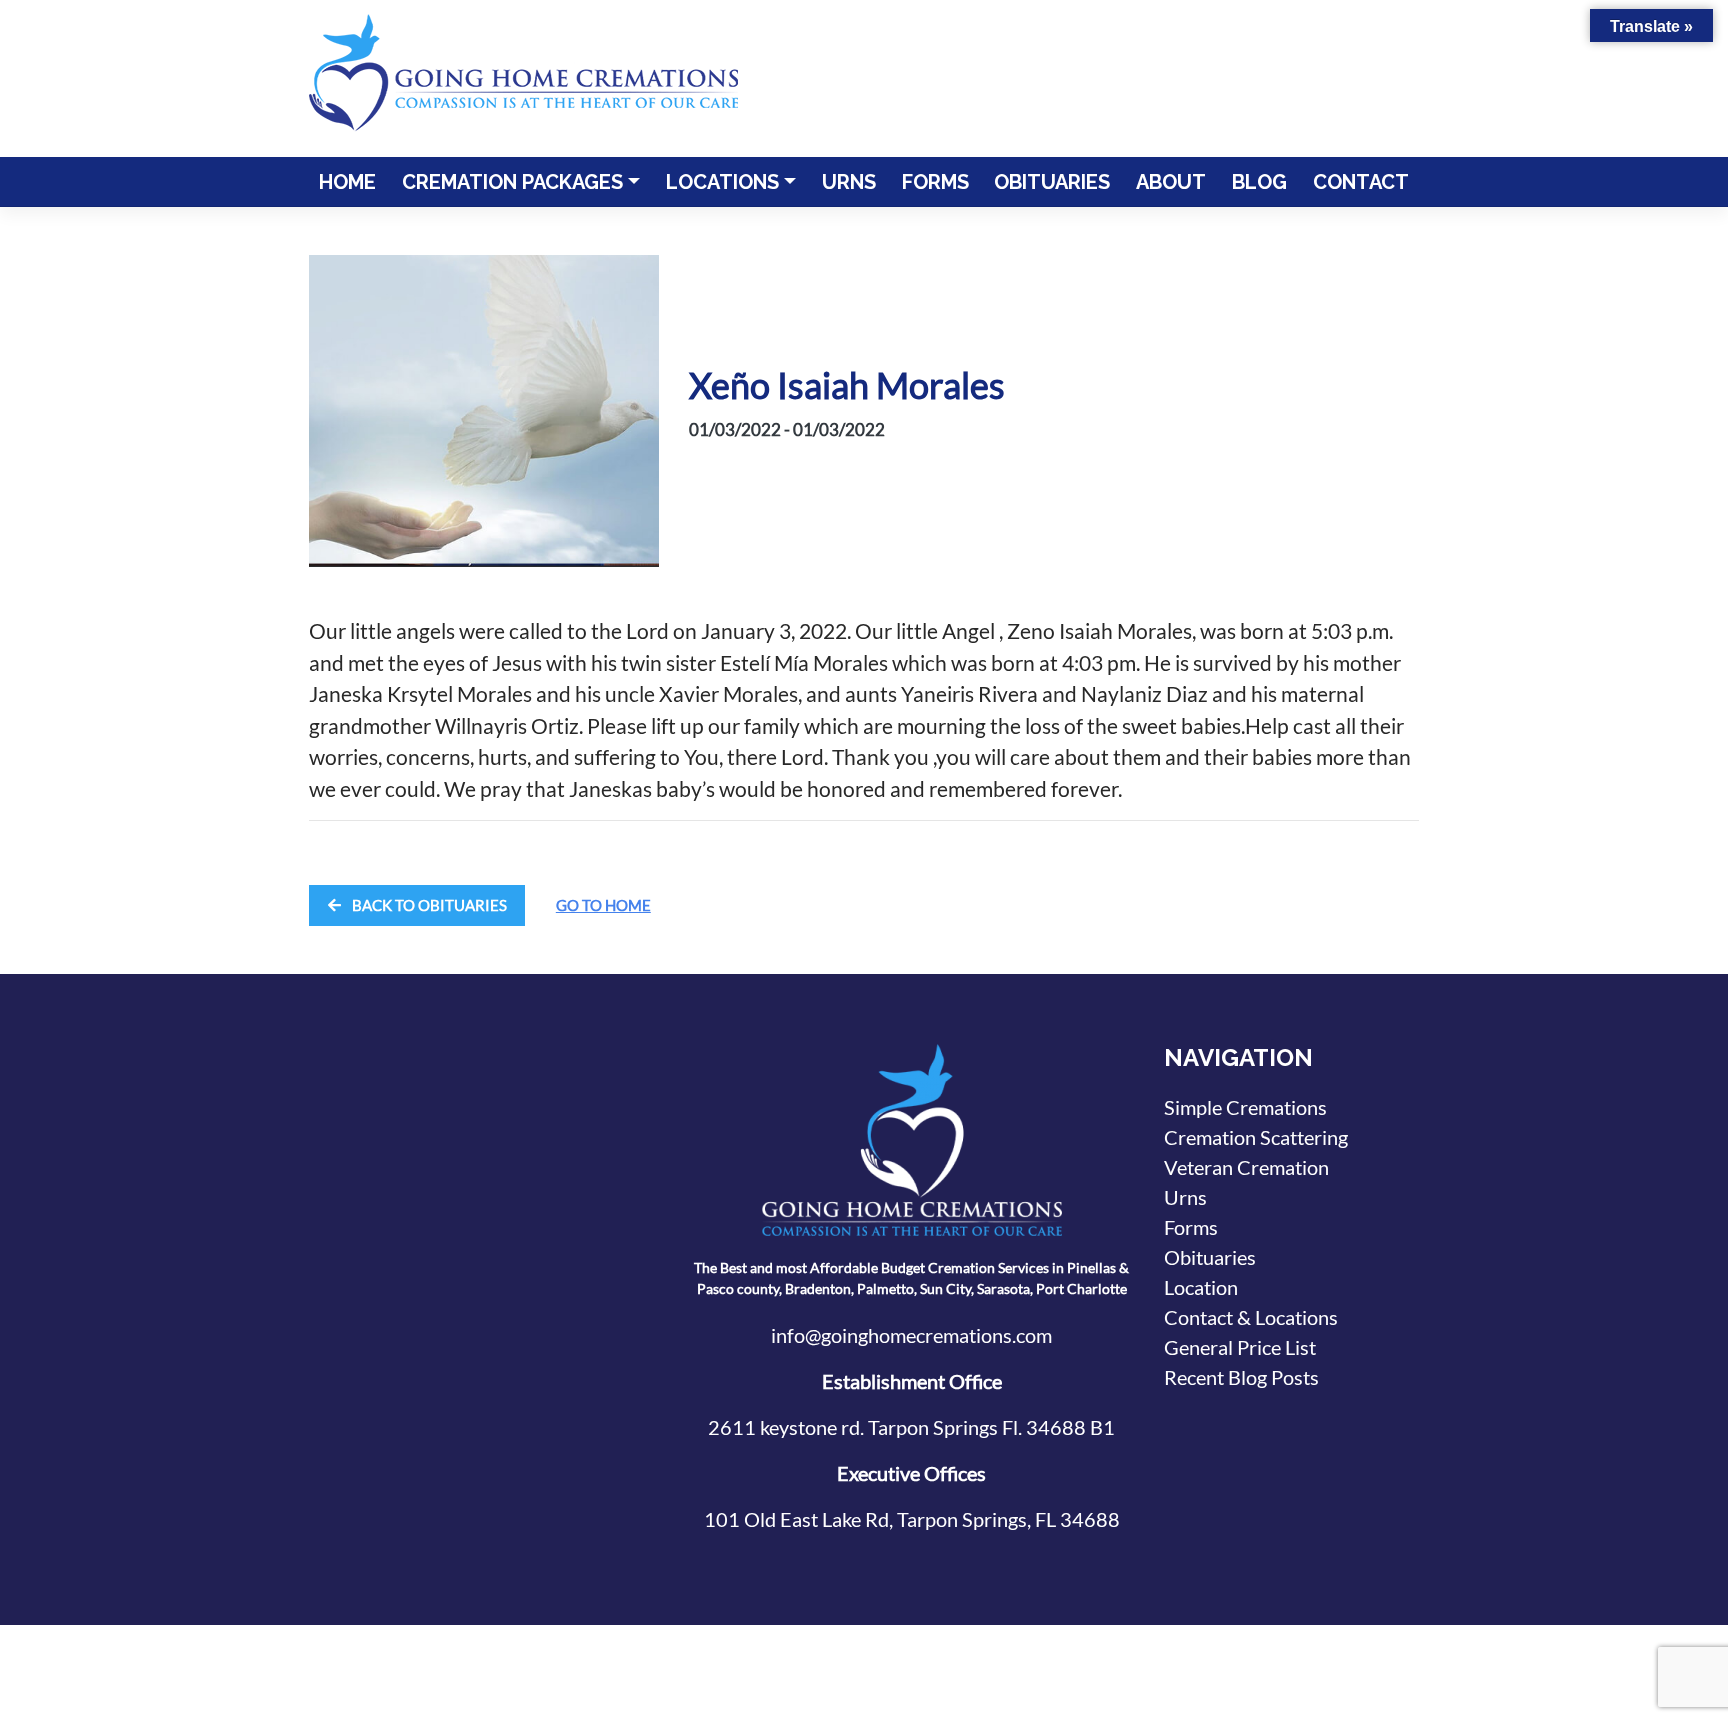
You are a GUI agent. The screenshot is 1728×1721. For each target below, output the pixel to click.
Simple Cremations (1245, 1107)
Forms (1191, 1227)
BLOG (1259, 182)
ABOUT (1171, 182)
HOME (347, 182)
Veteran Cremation (1246, 1167)
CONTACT (1361, 182)
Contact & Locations (1251, 1317)
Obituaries (1210, 1257)
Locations (722, 182)
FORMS (935, 182)
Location (1201, 1287)
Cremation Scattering (1256, 1137)
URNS (849, 182)
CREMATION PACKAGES (512, 182)
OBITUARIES (1052, 182)
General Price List (1240, 1347)
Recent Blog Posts (1241, 1377)
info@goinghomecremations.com (911, 1335)
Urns (1185, 1197)
